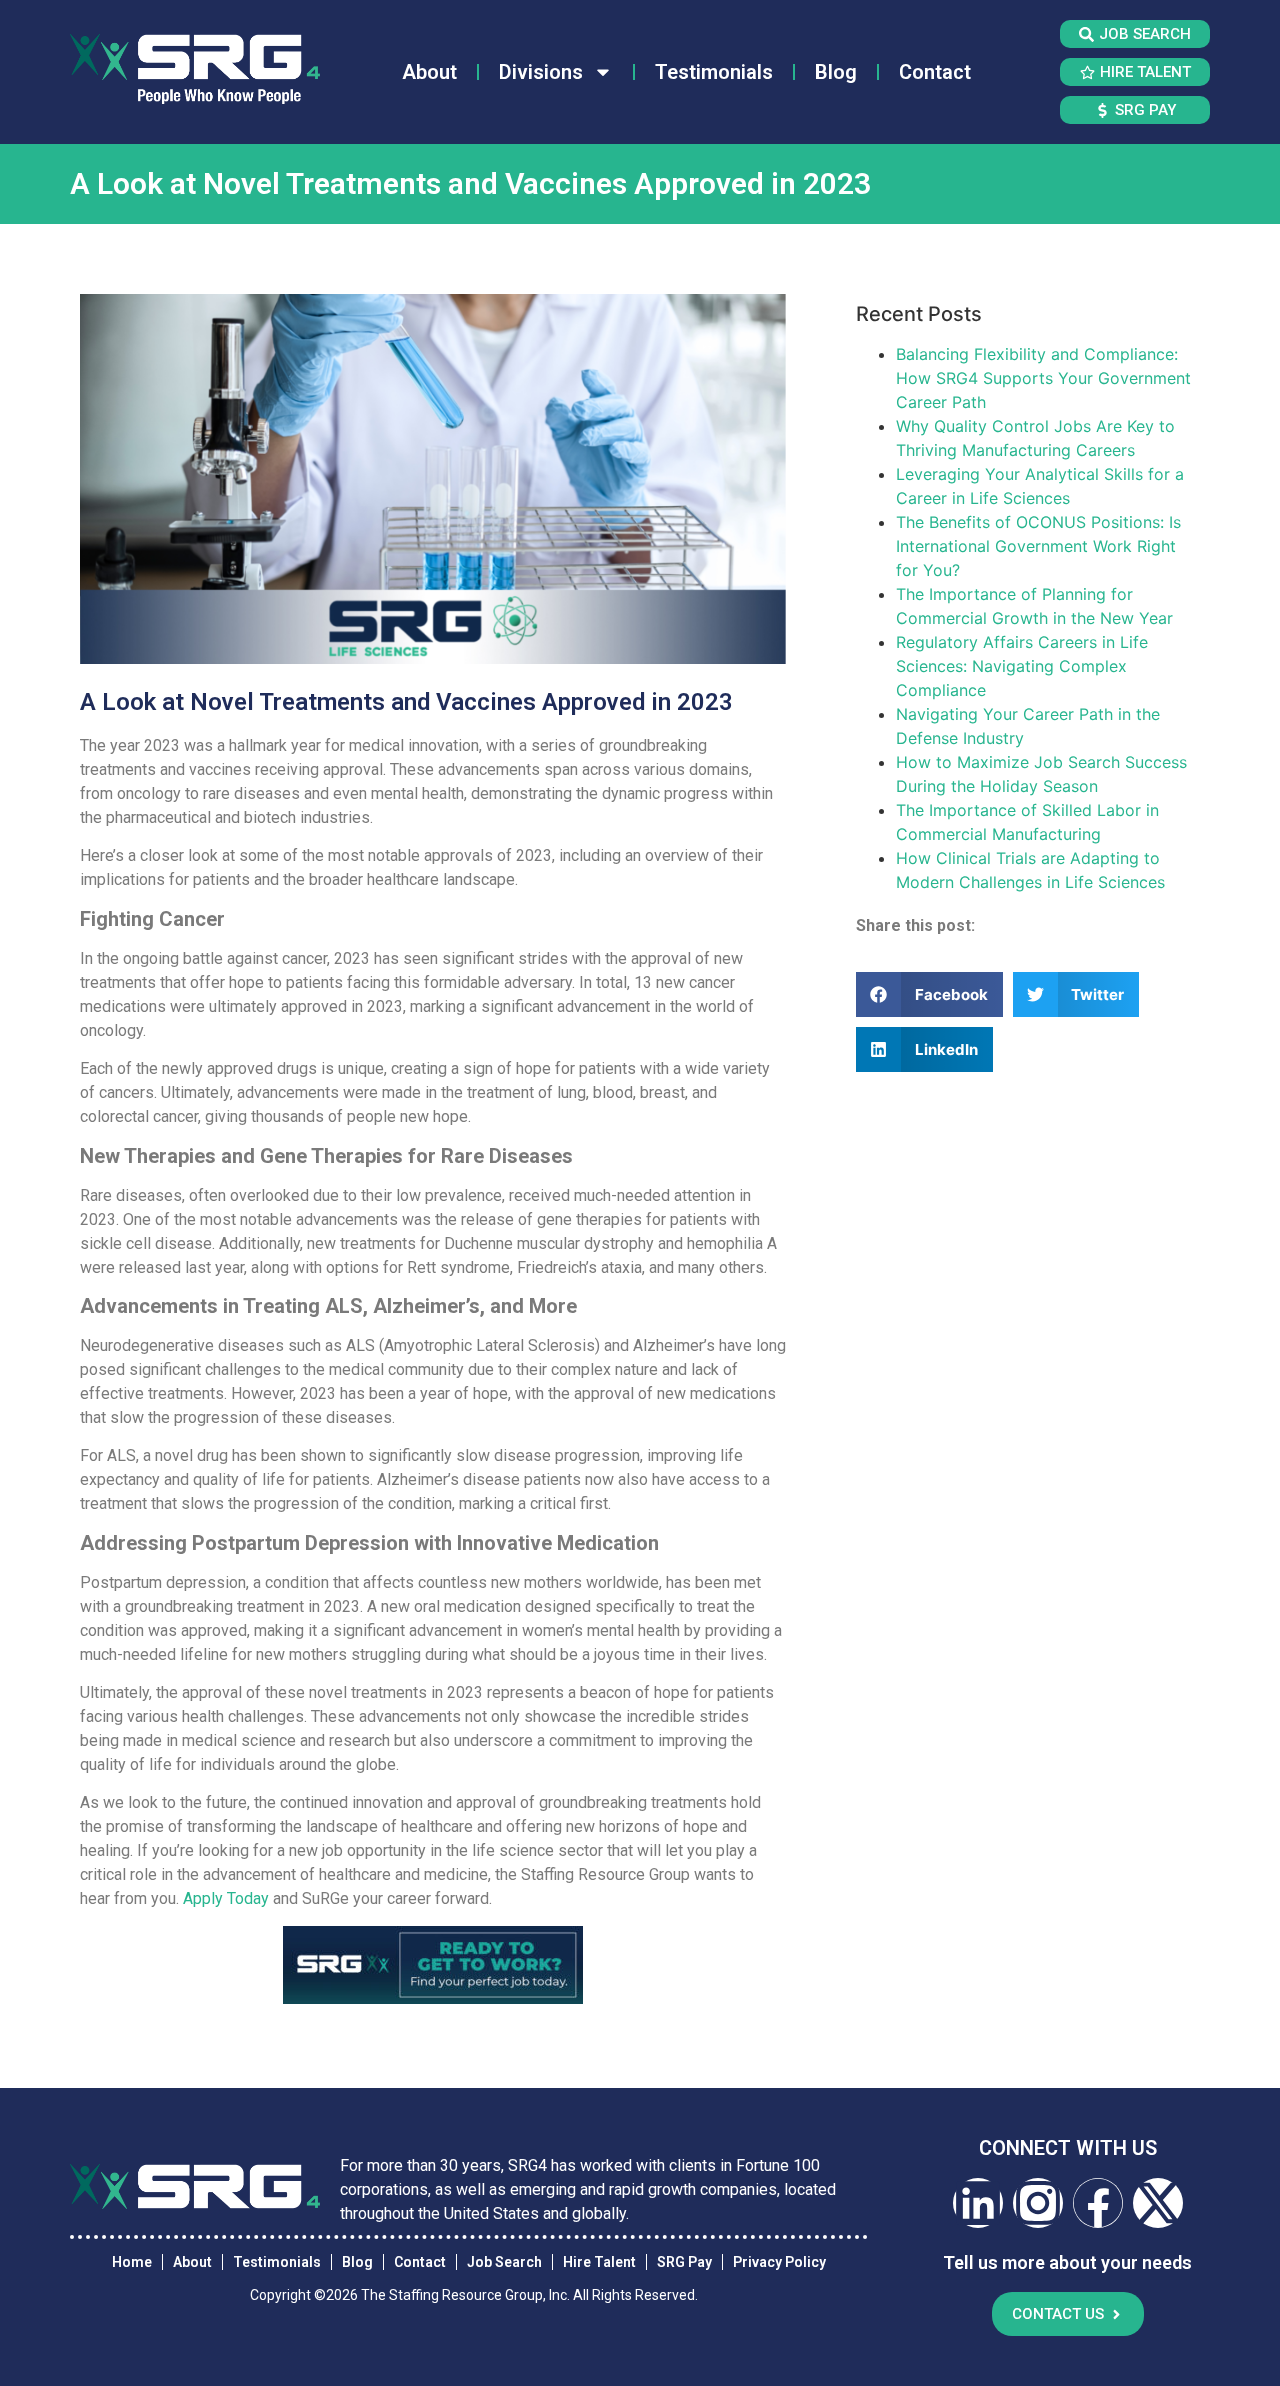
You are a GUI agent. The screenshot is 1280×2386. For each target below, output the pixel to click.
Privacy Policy (779, 2262)
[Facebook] (1098, 2203)
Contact (935, 72)
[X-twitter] (1158, 2203)
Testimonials (714, 72)
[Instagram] (1038, 2203)
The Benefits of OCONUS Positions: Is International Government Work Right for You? (1038, 546)
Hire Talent (599, 2262)
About (429, 72)
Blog (836, 72)
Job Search (504, 2262)
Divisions (541, 72)
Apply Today (226, 1898)
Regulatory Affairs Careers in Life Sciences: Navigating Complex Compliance (1022, 666)
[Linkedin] (978, 2203)
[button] (929, 994)
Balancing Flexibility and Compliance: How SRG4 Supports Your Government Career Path (1043, 378)
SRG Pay (684, 2262)
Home (132, 2262)
